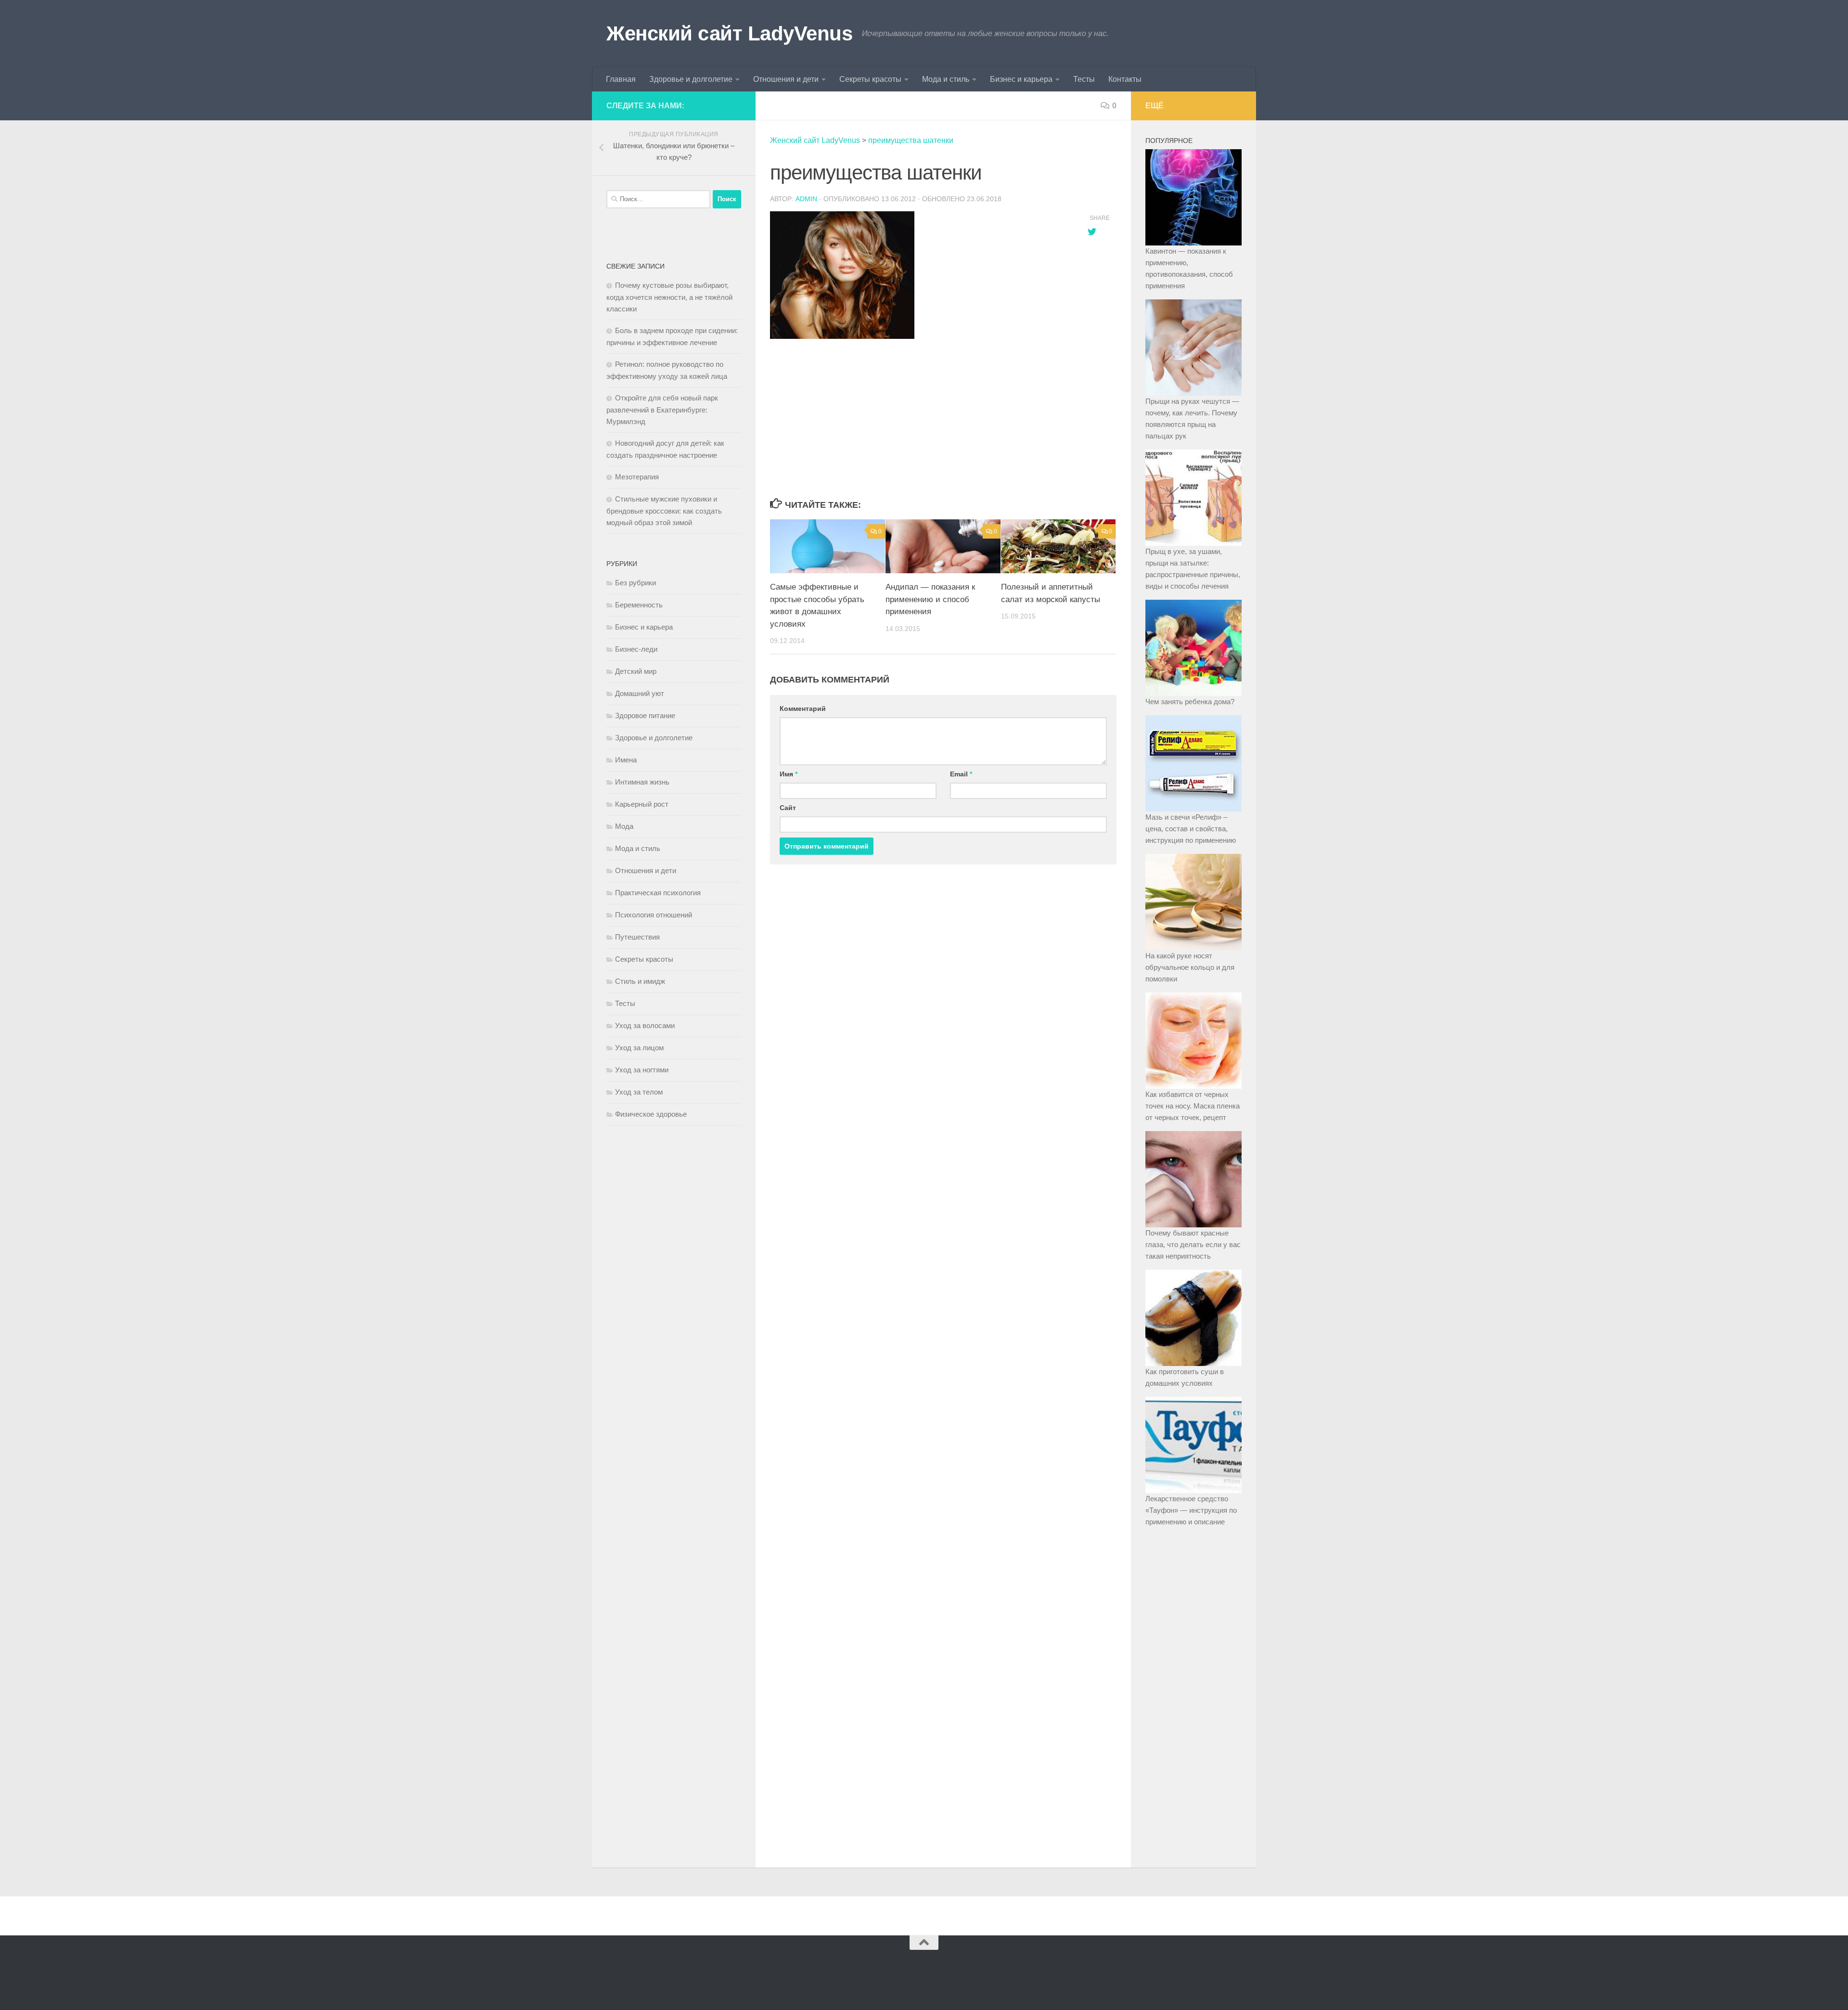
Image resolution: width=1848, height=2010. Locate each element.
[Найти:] (658, 199)
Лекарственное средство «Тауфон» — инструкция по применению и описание (1191, 1510)
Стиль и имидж (640, 981)
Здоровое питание (645, 715)
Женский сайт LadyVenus (729, 33)
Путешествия (637, 937)
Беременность (639, 605)
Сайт (788, 808)
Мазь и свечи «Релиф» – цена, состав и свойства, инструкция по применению (1191, 829)
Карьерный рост (642, 804)
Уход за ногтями (642, 1070)
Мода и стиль (946, 79)
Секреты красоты (870, 79)
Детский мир (636, 671)
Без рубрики (635, 583)
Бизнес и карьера (1021, 79)
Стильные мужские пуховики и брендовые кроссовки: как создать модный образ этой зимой (664, 511)
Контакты (1125, 79)
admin (806, 199)
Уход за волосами (645, 1025)
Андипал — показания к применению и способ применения (930, 599)
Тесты (1084, 79)
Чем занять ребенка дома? (1190, 702)
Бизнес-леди (636, 649)
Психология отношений (654, 915)
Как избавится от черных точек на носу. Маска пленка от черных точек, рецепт (1193, 1106)
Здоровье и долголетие (691, 79)
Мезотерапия (637, 477)
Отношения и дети (786, 79)
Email (961, 774)
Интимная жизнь (642, 782)
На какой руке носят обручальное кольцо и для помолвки (1190, 967)
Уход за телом (639, 1092)
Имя (789, 774)
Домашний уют (640, 693)
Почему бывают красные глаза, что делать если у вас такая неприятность (1193, 1244)
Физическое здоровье (651, 1114)
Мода (624, 826)
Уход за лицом (639, 1048)
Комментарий (803, 709)
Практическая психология (658, 893)
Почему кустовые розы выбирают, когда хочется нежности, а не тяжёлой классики (669, 297)
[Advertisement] (919, 419)
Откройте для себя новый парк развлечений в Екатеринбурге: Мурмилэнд (662, 410)
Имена (626, 760)
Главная (621, 79)
